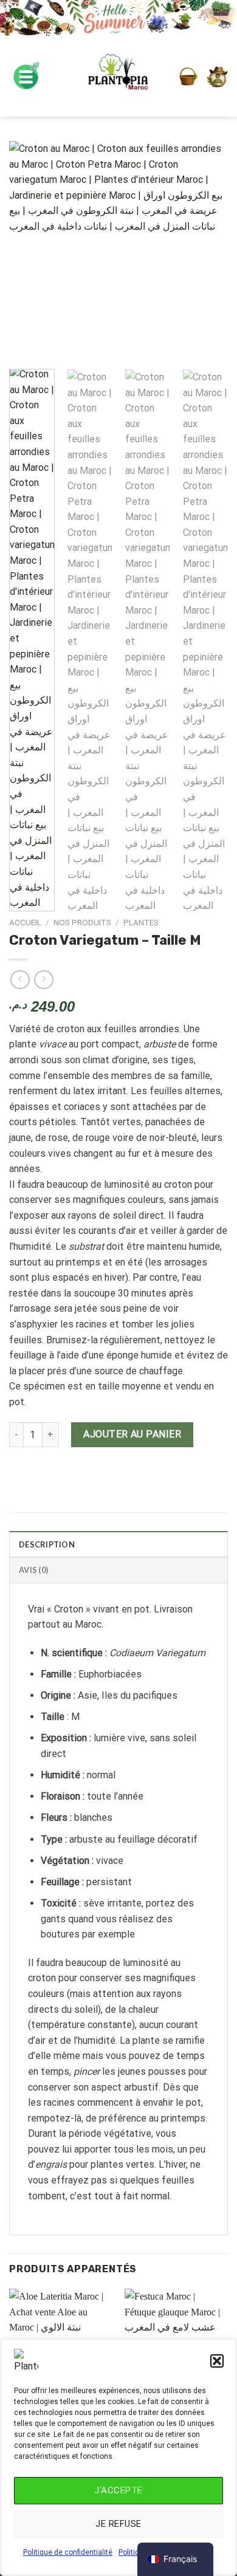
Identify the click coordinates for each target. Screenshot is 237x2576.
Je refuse (118, 2524)
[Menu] (26, 77)
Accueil (25, 922)
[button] (217, 2361)
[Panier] (188, 77)
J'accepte (118, 2490)
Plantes (141, 922)
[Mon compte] (217, 77)
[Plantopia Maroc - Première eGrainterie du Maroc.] (118, 77)
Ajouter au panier (132, 1434)
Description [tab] (47, 1544)
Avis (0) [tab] (33, 1570)
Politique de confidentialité (68, 2552)
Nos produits (82, 922)
